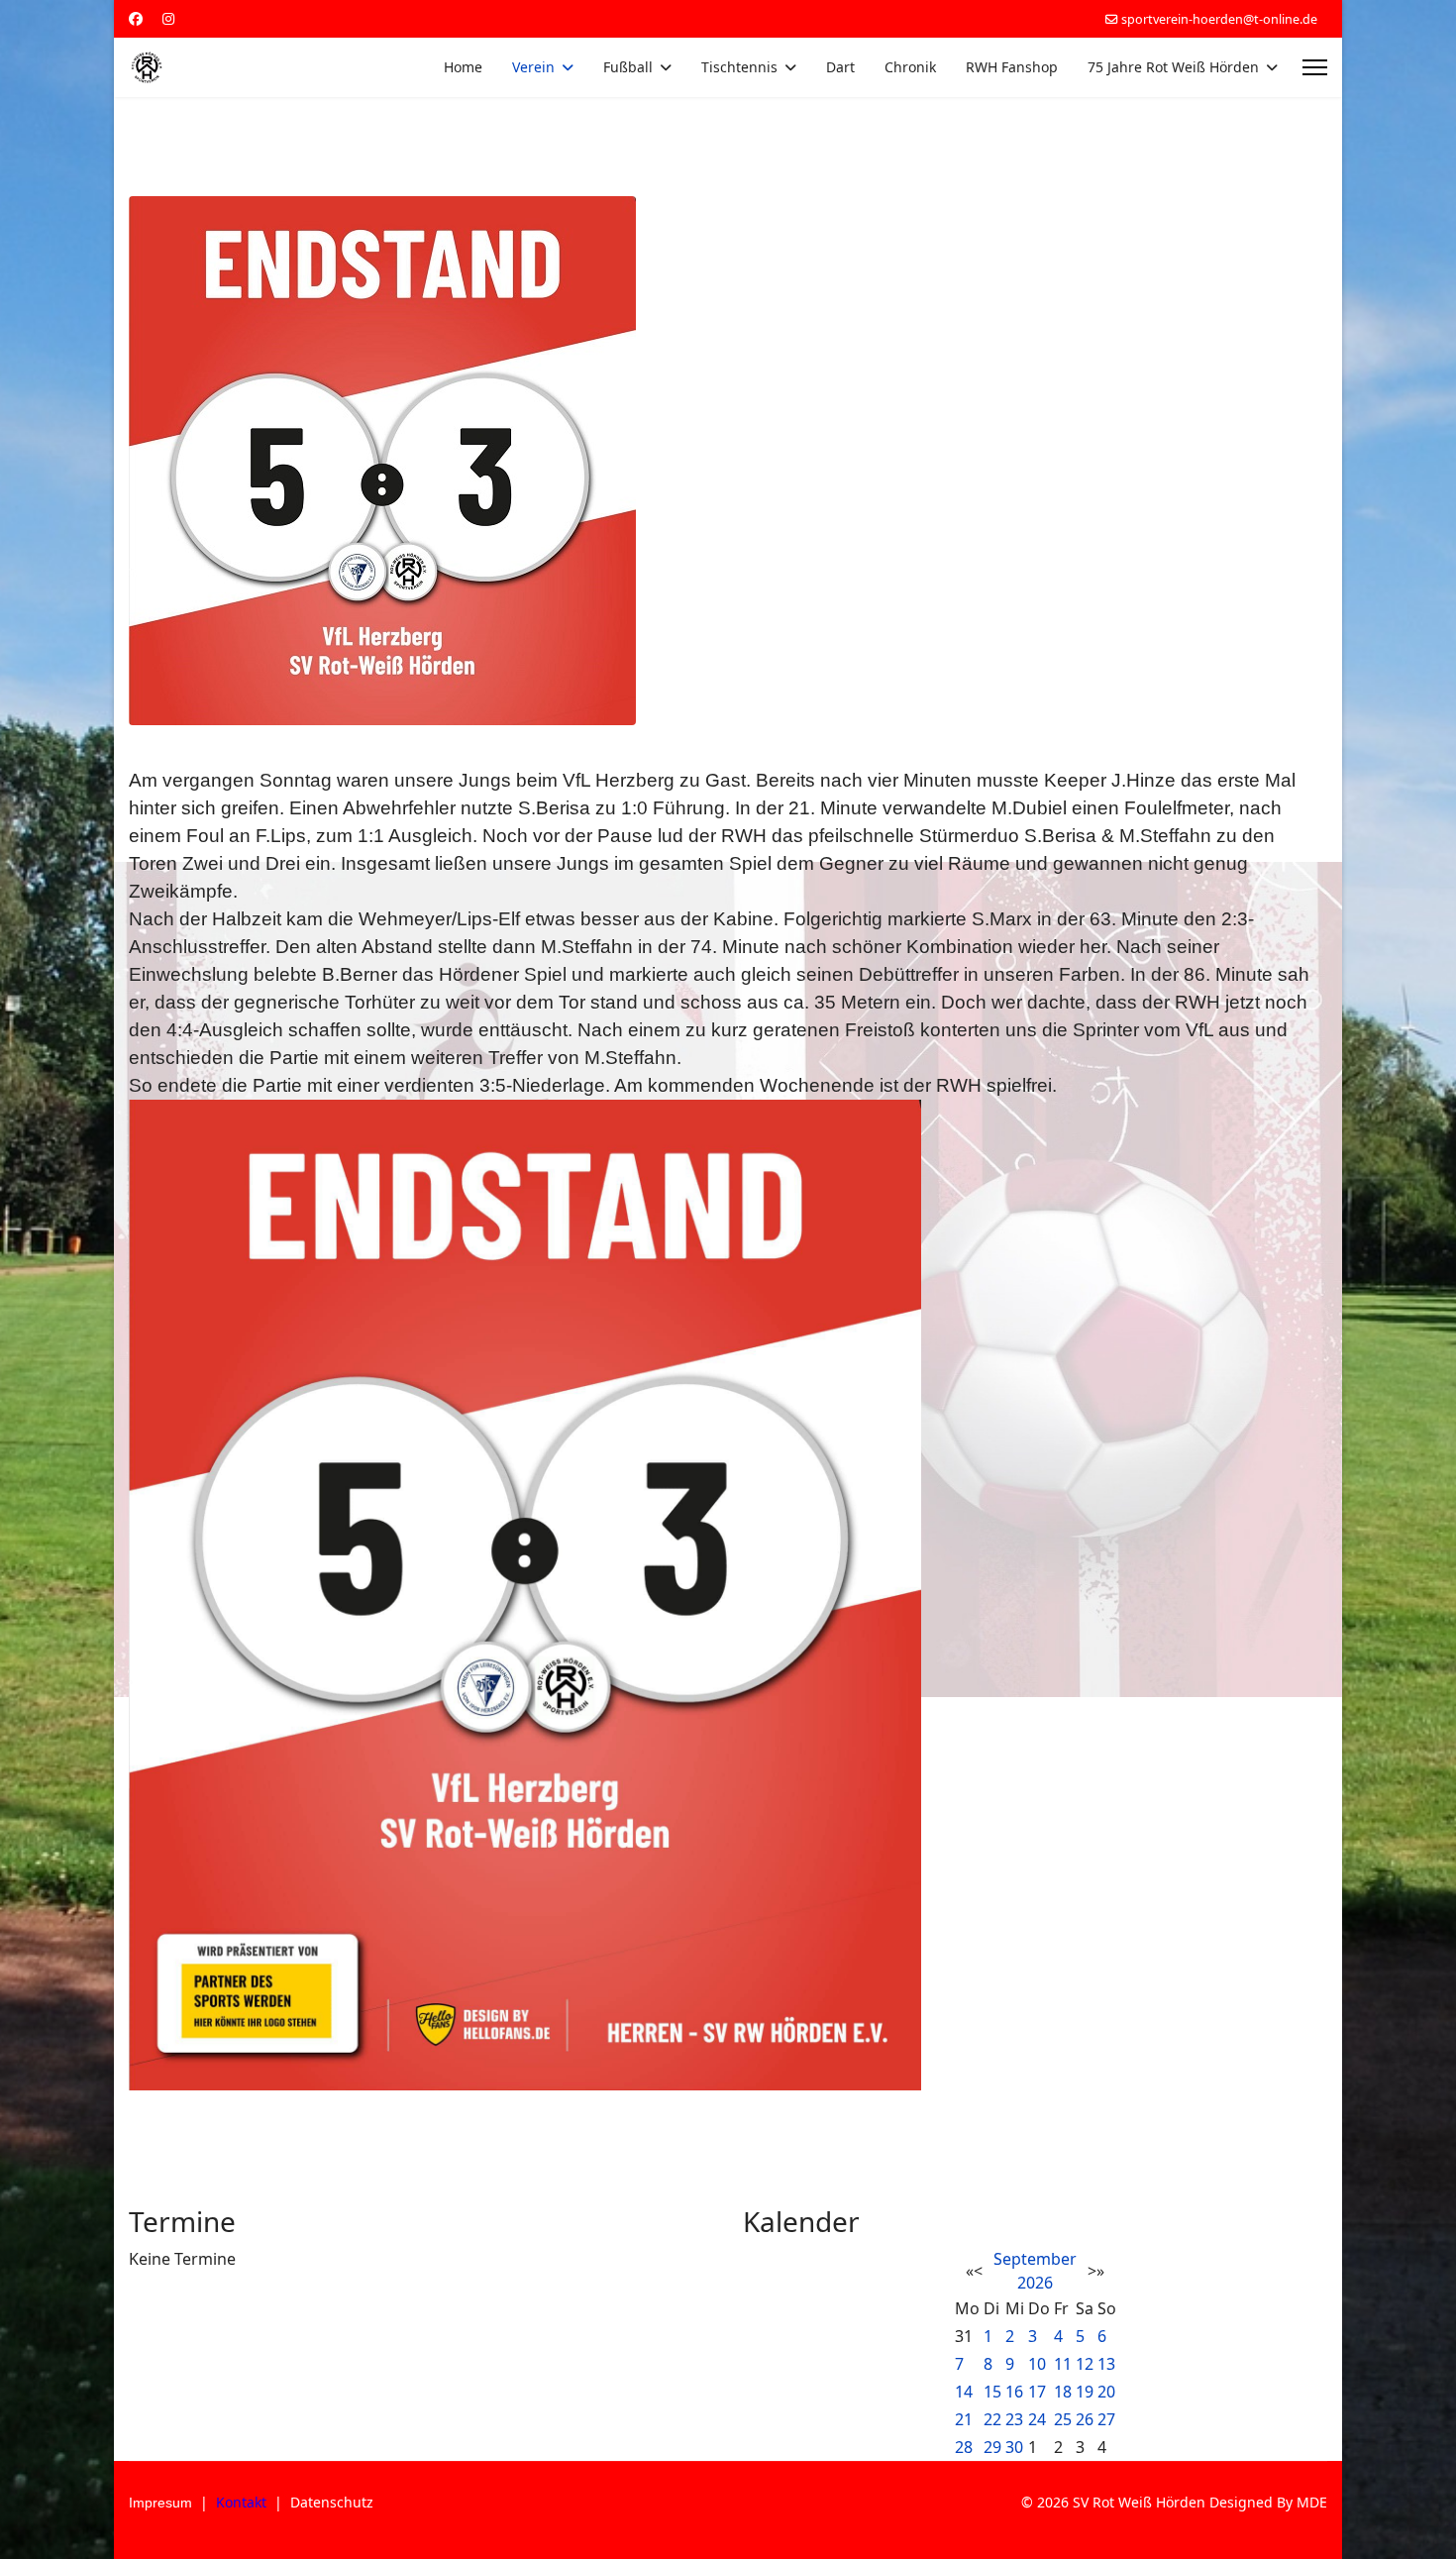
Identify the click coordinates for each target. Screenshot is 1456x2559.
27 (1106, 2419)
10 (1037, 2364)
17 (1037, 2392)
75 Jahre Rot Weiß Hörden (1173, 67)
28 (964, 2447)
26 (1085, 2419)
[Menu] (1315, 67)
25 (1063, 2419)
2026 (1035, 2283)
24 (1037, 2419)
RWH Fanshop (1012, 67)
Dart (840, 67)
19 (1085, 2392)
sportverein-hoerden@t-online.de (1219, 19)
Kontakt (241, 2502)
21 (964, 2419)
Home (463, 67)
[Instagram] (168, 18)
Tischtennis (739, 67)
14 (964, 2392)
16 (1014, 2392)
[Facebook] (136, 18)
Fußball (628, 67)
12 (1085, 2364)
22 (992, 2419)
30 (1014, 2447)
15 (992, 2392)
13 (1106, 2364)
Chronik (910, 67)
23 (1014, 2419)
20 (1106, 2392)
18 (1063, 2392)
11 (1063, 2364)
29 (992, 2447)
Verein (533, 67)
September (1035, 2259)
